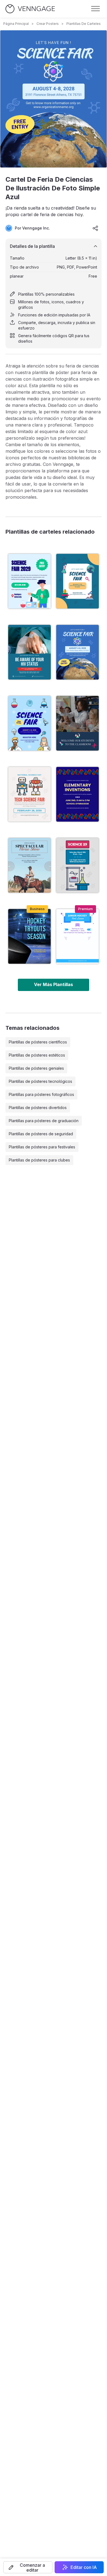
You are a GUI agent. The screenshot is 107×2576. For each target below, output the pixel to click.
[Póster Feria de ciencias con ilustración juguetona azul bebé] (29, 723)
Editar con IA (84, 2567)
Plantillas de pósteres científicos (38, 1042)
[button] (28, 2567)
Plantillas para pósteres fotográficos (41, 1094)
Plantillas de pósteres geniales (36, 1068)
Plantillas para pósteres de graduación (44, 1121)
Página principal (16, 24)
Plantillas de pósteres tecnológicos (40, 1081)
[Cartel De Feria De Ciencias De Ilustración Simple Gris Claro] (78, 865)
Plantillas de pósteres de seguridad (41, 1134)
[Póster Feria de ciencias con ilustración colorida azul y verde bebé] (29, 581)
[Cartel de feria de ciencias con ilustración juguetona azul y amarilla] (78, 581)
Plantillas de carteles (84, 24)
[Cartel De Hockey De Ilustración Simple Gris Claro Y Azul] (78, 936)
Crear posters (48, 24)
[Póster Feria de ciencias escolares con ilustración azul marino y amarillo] (78, 794)
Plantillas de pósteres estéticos (37, 1055)
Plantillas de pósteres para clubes (39, 1160)
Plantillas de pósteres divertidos (38, 1108)
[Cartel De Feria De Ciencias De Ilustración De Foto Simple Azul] (78, 652)
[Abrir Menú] (95, 9)
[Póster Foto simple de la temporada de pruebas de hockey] (29, 936)
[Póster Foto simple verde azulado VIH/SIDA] (29, 652)
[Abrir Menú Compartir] (95, 228)
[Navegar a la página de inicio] (30, 9)
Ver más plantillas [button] (54, 984)
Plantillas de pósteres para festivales (42, 1147)
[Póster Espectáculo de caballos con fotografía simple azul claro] (29, 865)
